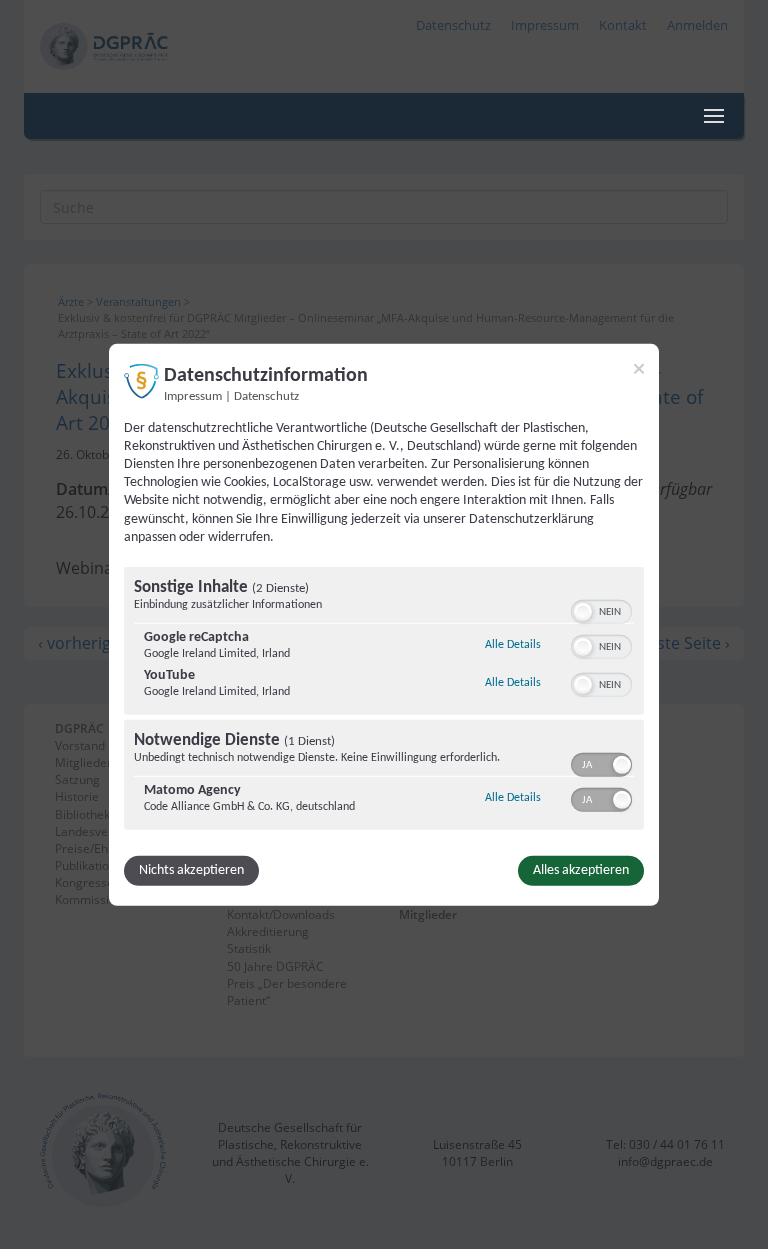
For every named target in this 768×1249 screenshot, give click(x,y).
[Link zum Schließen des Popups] (639, 368)
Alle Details (513, 644)
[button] (583, 612)
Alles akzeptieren (581, 870)
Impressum (193, 396)
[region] (384, 701)
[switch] (601, 610)
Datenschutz (266, 396)
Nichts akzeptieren (191, 870)
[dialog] (384, 624)
